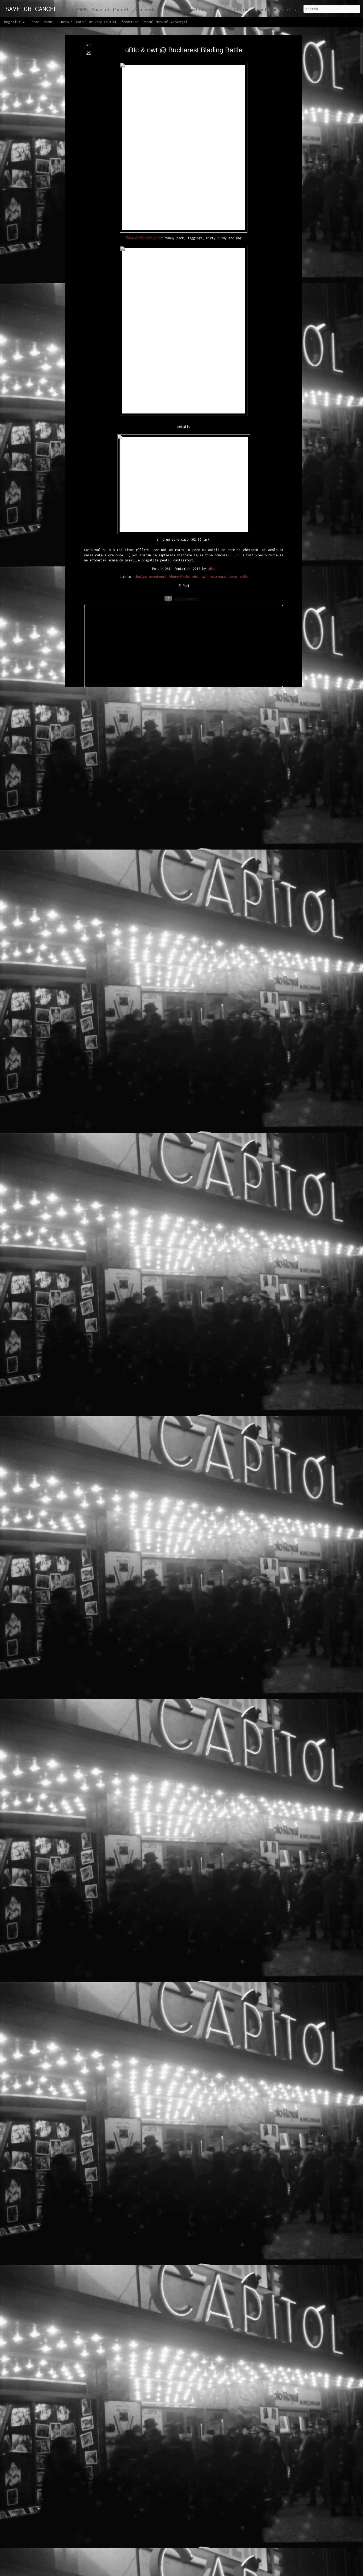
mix (195, 576)
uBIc (212, 568)
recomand (218, 576)
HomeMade (179, 576)
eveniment (158, 576)
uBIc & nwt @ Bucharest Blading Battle (184, 50)
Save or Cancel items (144, 238)
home (35, 22)
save (233, 576)
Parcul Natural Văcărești (165, 22)
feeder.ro (130, 22)
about (48, 22)
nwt (204, 576)
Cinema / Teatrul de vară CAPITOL (87, 22)
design (140, 576)
